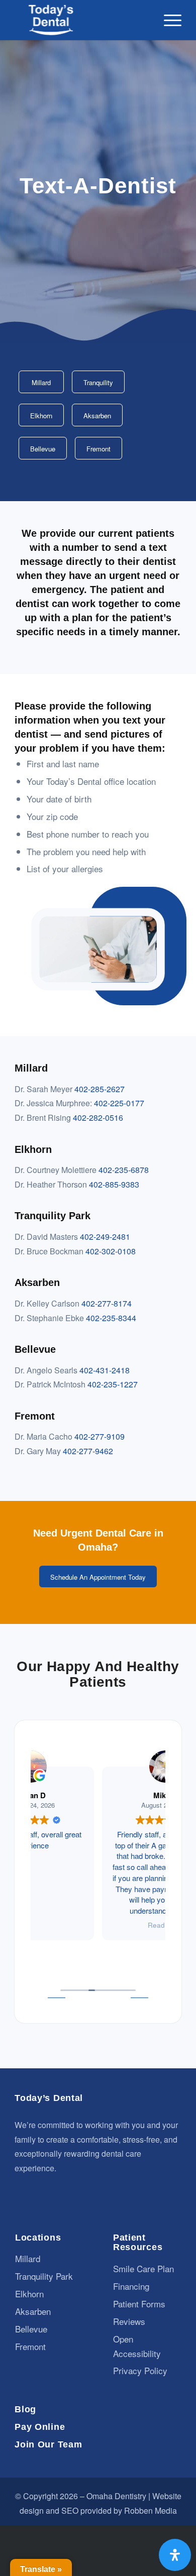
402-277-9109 (100, 1436)
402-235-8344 (111, 1318)
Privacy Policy (140, 2370)
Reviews (129, 2321)
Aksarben (33, 2311)
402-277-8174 (107, 1303)
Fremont (30, 2346)
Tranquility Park (44, 2276)
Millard (28, 2258)
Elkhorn (29, 2294)
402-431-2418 (105, 1370)
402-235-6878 (124, 1170)
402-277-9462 (88, 1451)
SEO (70, 2510)
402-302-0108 (111, 1251)
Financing (131, 2286)
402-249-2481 (105, 1237)
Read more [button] (98, 1925)
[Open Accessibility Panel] (175, 2555)
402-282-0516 (98, 1118)
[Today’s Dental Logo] (81, 20)
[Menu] (168, 20)
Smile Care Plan (143, 2268)
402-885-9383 (114, 1184)
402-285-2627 (100, 1089)
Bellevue (31, 2329)
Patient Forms (139, 2304)
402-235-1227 (113, 1384)
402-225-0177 (119, 1103)
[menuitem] (168, 20)
